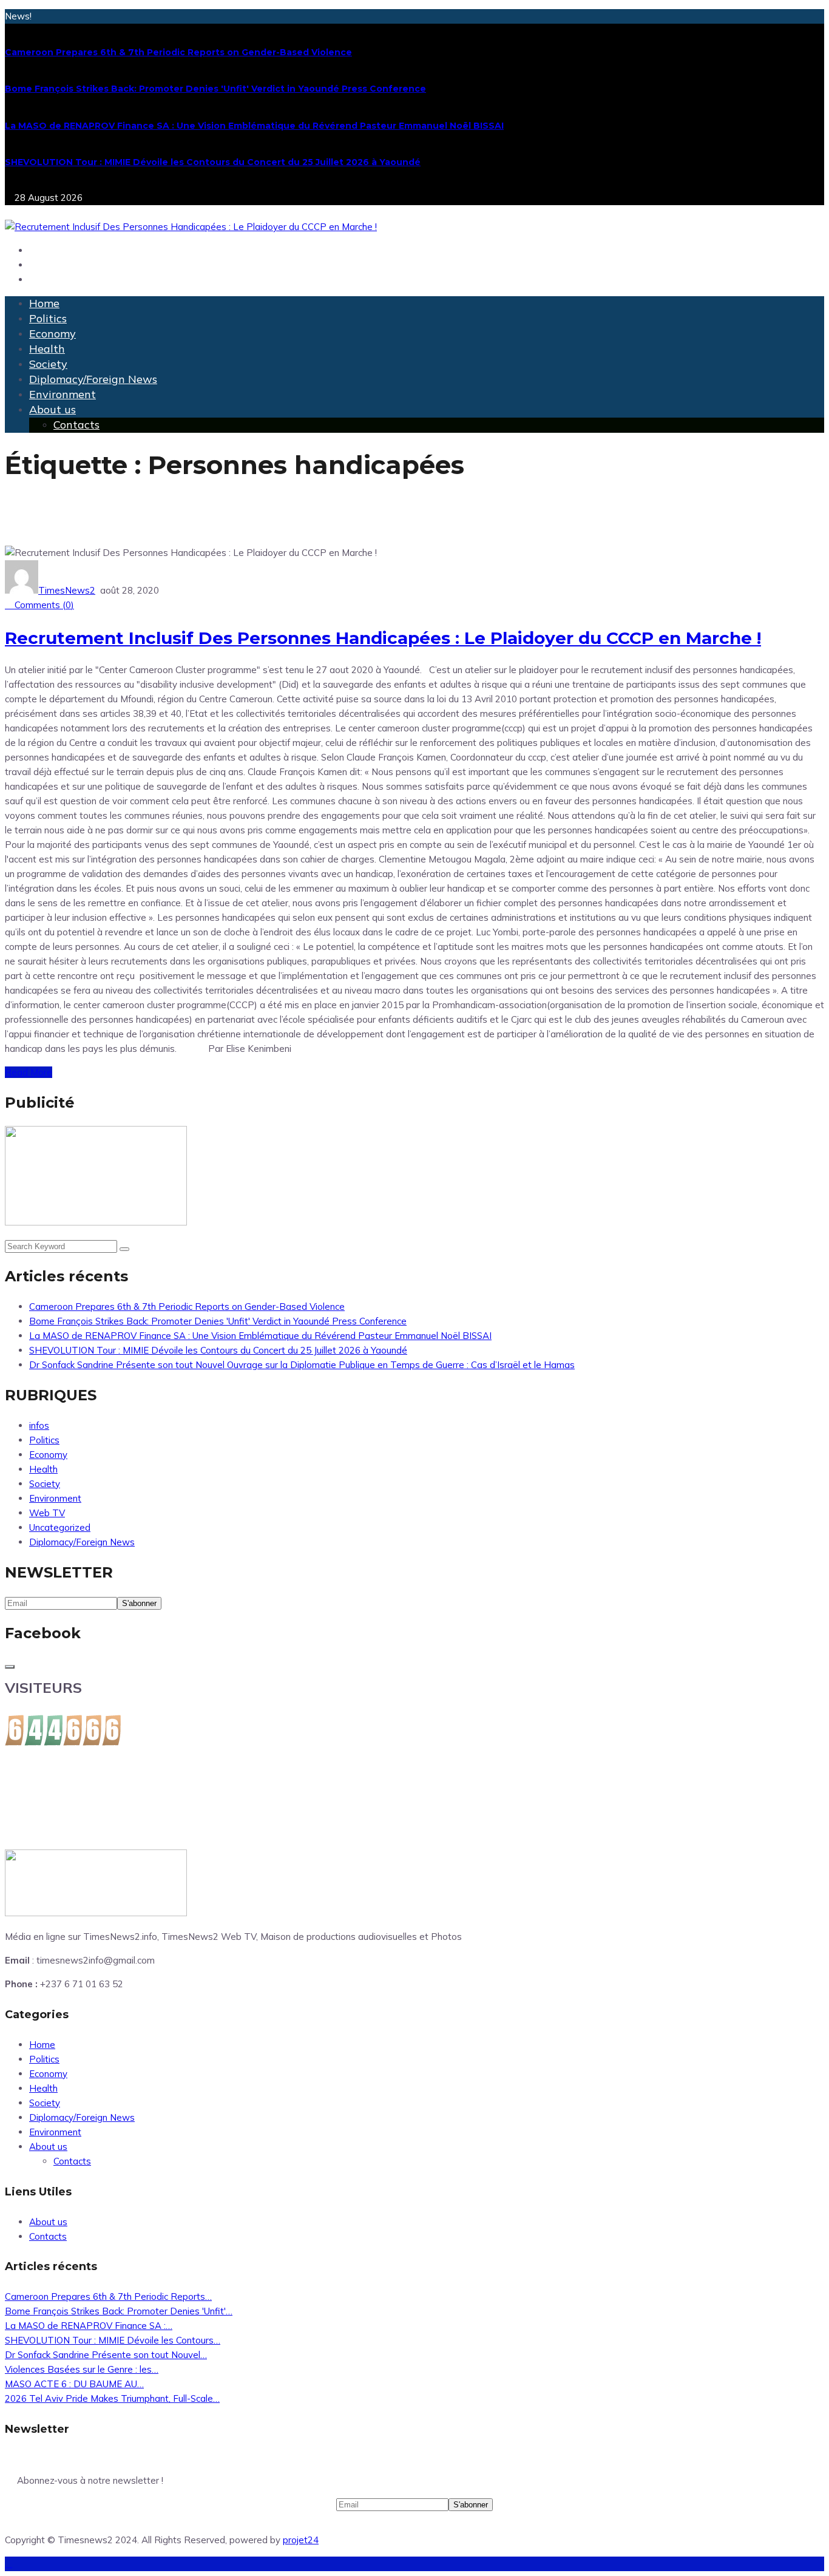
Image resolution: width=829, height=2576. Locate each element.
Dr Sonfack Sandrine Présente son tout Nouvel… (106, 2355)
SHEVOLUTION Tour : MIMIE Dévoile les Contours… (113, 2340)
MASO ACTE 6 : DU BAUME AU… (74, 2384)
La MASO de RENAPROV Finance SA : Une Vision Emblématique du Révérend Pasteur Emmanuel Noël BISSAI (254, 126)
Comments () (43, 605)
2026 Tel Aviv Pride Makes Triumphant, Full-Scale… (112, 2398)
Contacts (76, 425)
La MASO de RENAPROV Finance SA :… (89, 2326)
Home (44, 303)
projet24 (301, 2540)
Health (47, 349)
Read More (29, 1072)
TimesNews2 (67, 590)
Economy (52, 334)
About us (52, 409)
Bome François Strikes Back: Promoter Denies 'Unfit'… (119, 2311)
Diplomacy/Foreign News (93, 379)
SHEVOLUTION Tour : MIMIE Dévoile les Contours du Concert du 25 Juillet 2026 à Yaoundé (213, 162)
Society (48, 364)
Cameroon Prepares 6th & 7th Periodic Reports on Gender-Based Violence (178, 52)
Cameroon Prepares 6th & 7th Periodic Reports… (108, 2296)
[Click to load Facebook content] (10, 1667)
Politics (48, 318)
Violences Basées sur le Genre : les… (82, 2369)
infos (39, 1425)
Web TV (47, 1513)
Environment (63, 394)
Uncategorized (60, 1527)
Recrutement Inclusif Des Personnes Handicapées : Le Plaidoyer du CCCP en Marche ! (383, 638)
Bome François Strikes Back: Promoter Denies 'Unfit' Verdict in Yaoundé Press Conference (215, 89)
